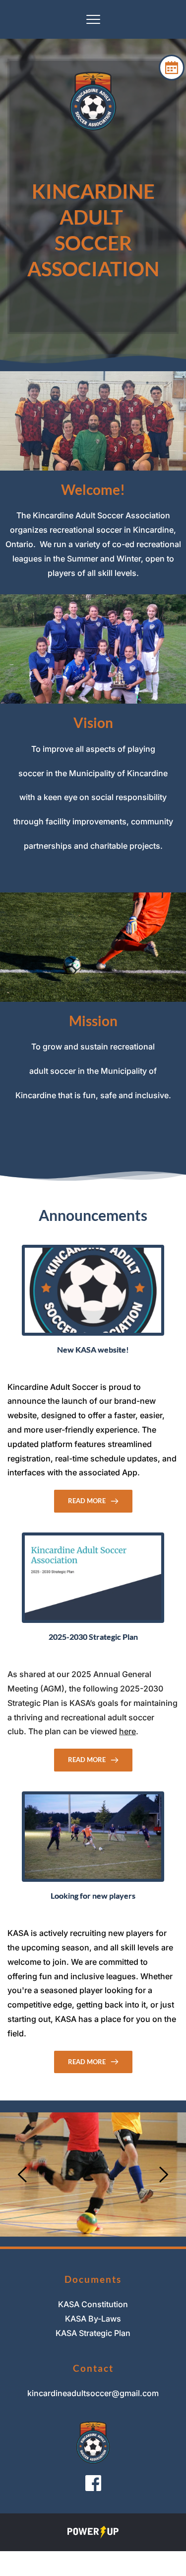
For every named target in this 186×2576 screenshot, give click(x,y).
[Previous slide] (23, 2174)
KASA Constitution (93, 2304)
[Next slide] (163, 2174)
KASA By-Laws (93, 2319)
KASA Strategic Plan (93, 2333)
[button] (93, 19)
